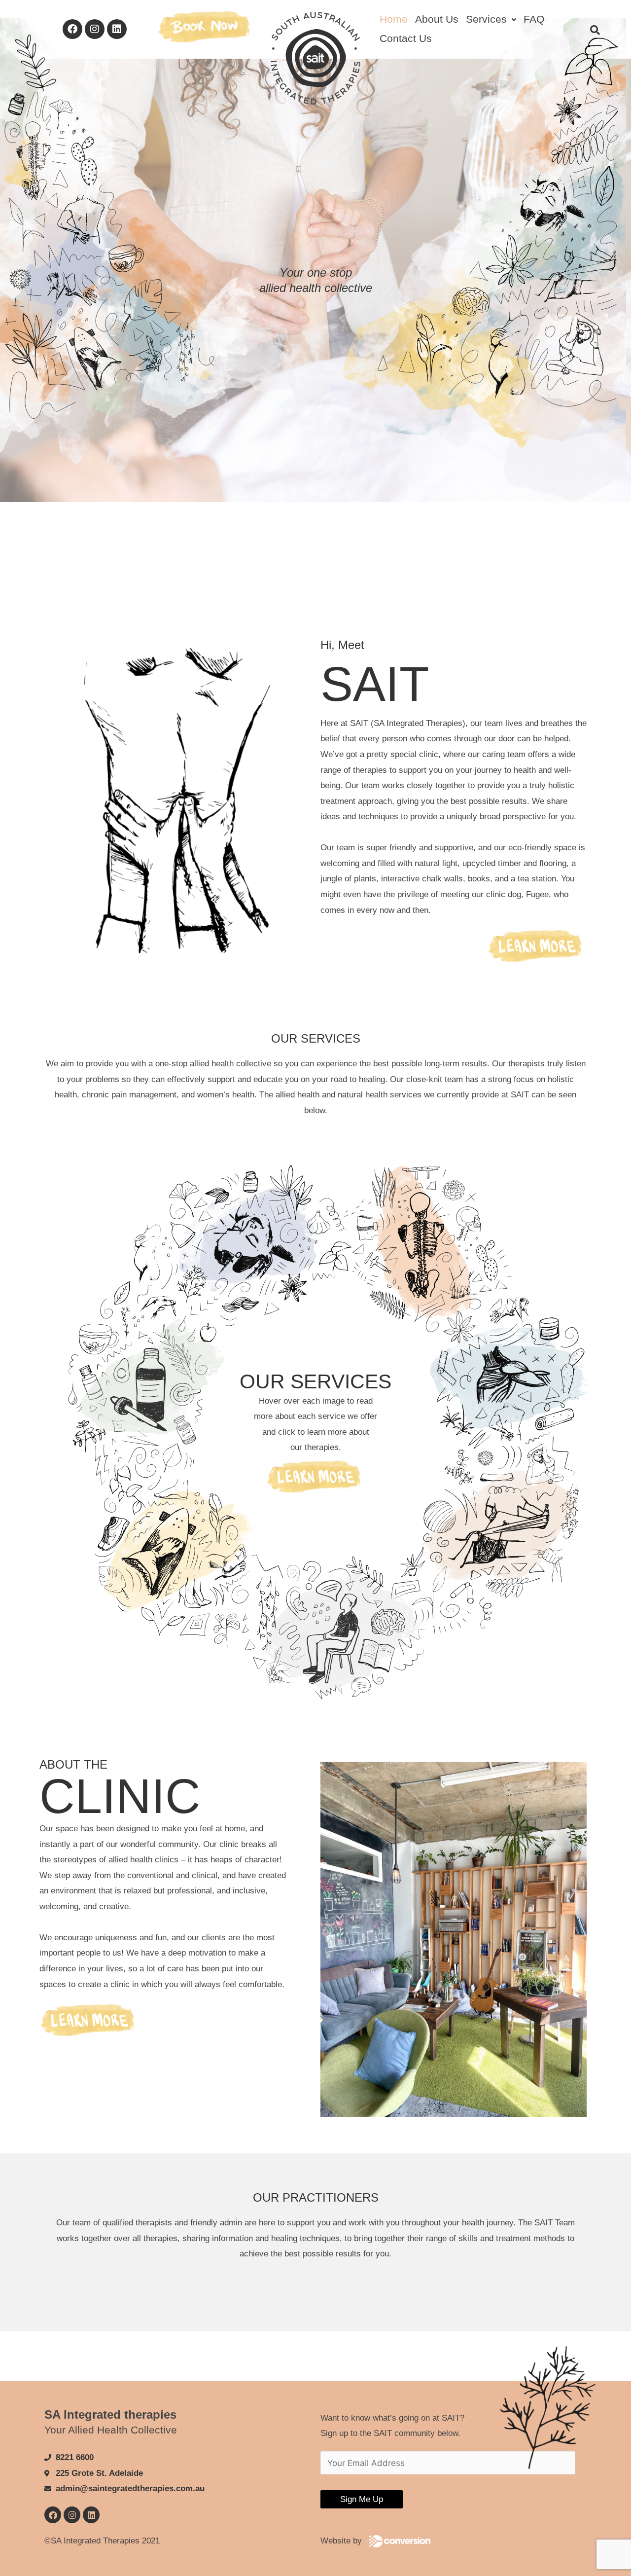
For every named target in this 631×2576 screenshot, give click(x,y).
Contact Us (406, 38)
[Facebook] (72, 29)
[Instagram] (95, 29)
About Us (437, 19)
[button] (491, 19)
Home (394, 19)
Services (486, 19)
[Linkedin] (117, 29)
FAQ (534, 19)
